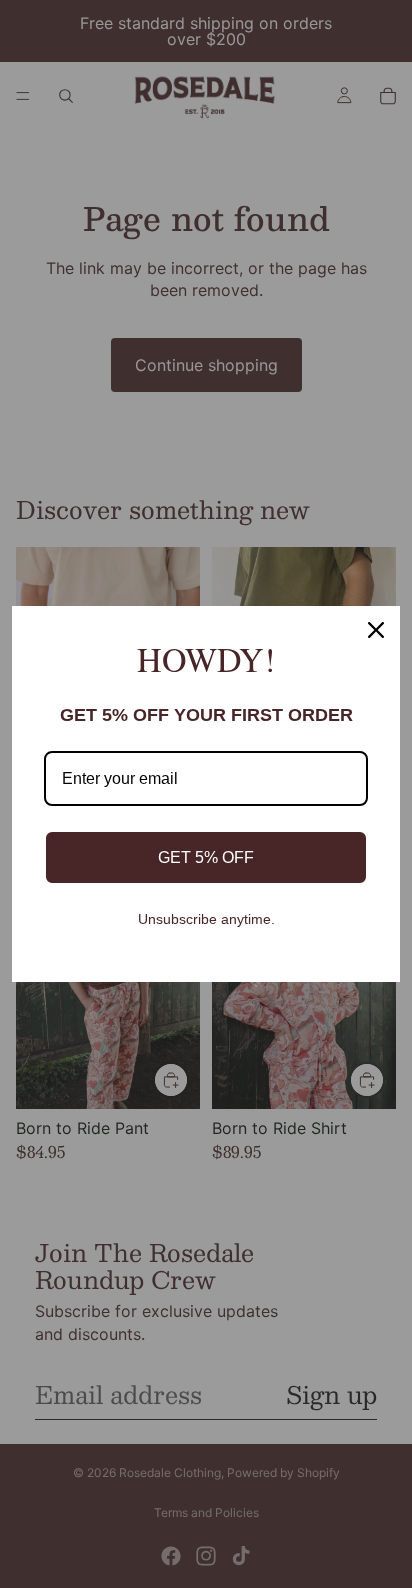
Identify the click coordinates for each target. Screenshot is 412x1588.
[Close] (376, 630)
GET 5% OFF (206, 857)
